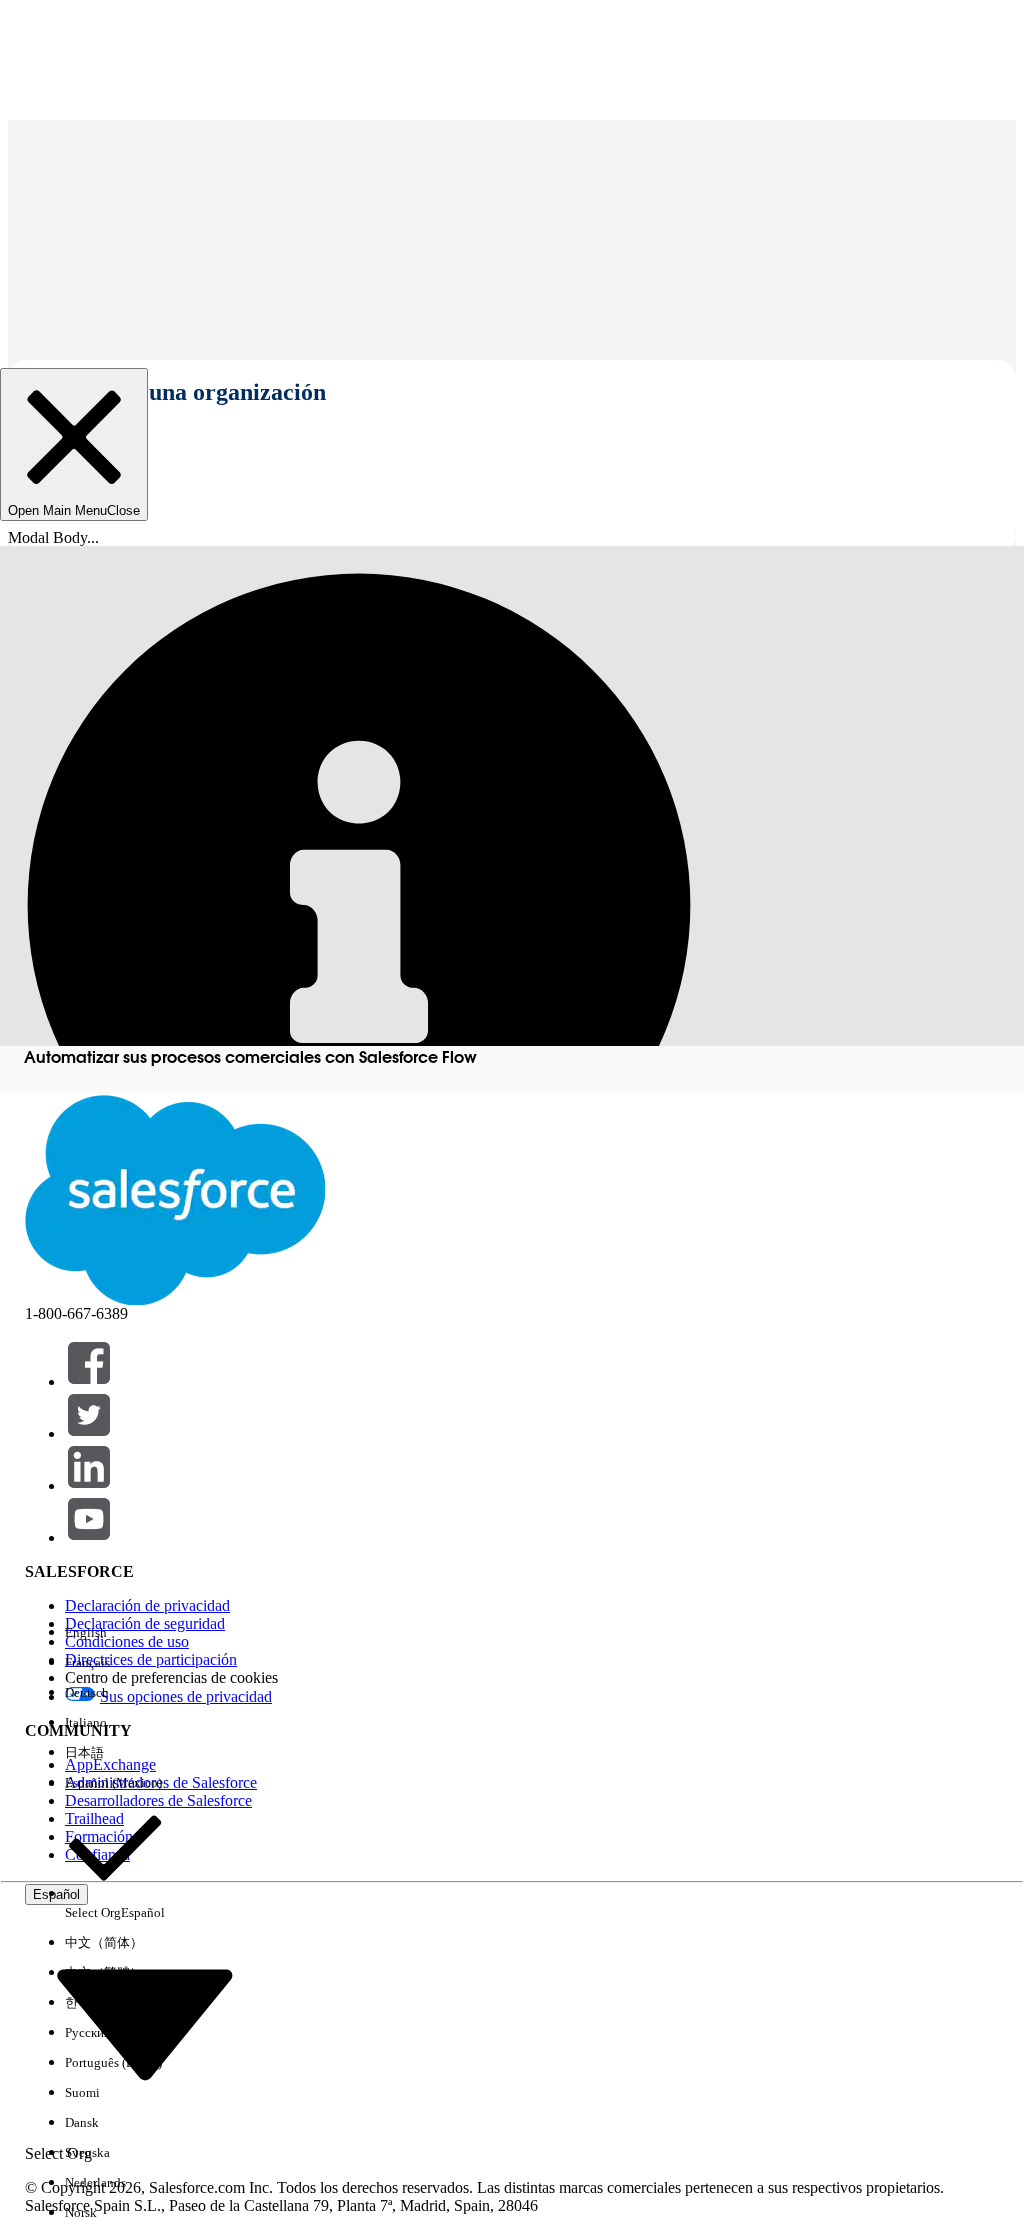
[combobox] (145, 2023)
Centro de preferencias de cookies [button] (171, 1677)
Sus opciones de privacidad (186, 1696)
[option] (115, 1633)
